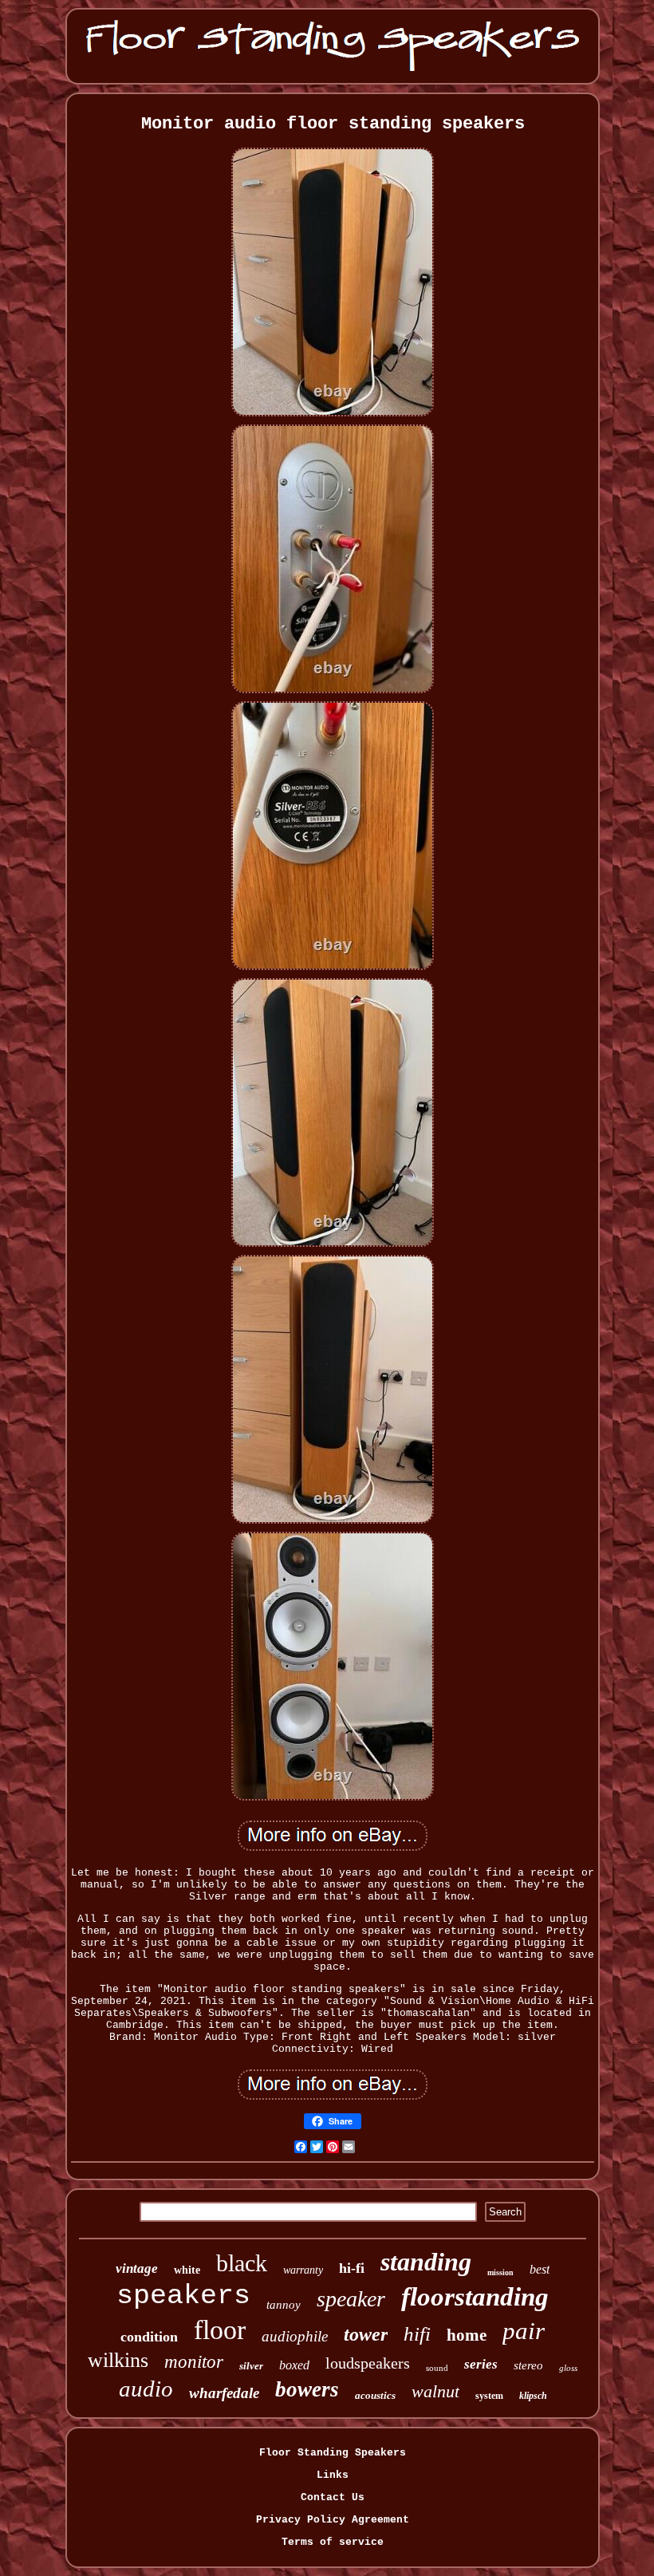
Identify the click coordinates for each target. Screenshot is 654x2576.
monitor (194, 2362)
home (467, 2335)
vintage (137, 2268)
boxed (294, 2365)
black (242, 2263)
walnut (435, 2391)
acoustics (375, 2395)
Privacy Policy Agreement (333, 2520)
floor (220, 2330)
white (187, 2270)
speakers (183, 2296)
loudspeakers (368, 2363)
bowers (307, 2389)
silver (251, 2366)
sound (437, 2368)
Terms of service (333, 2542)
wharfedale (224, 2393)
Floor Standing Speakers (333, 2453)
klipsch (533, 2396)
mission (500, 2272)
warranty (303, 2270)
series (481, 2364)
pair (524, 2331)
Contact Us (333, 2497)
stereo (528, 2365)
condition (149, 2337)
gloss (568, 2368)
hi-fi (352, 2268)
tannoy (284, 2305)
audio (146, 2389)
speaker (351, 2299)
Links (333, 2475)
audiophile (295, 2336)
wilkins (118, 2360)
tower (366, 2334)
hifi (417, 2334)
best (540, 2269)
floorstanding (475, 2297)
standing (426, 2262)
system (489, 2396)
